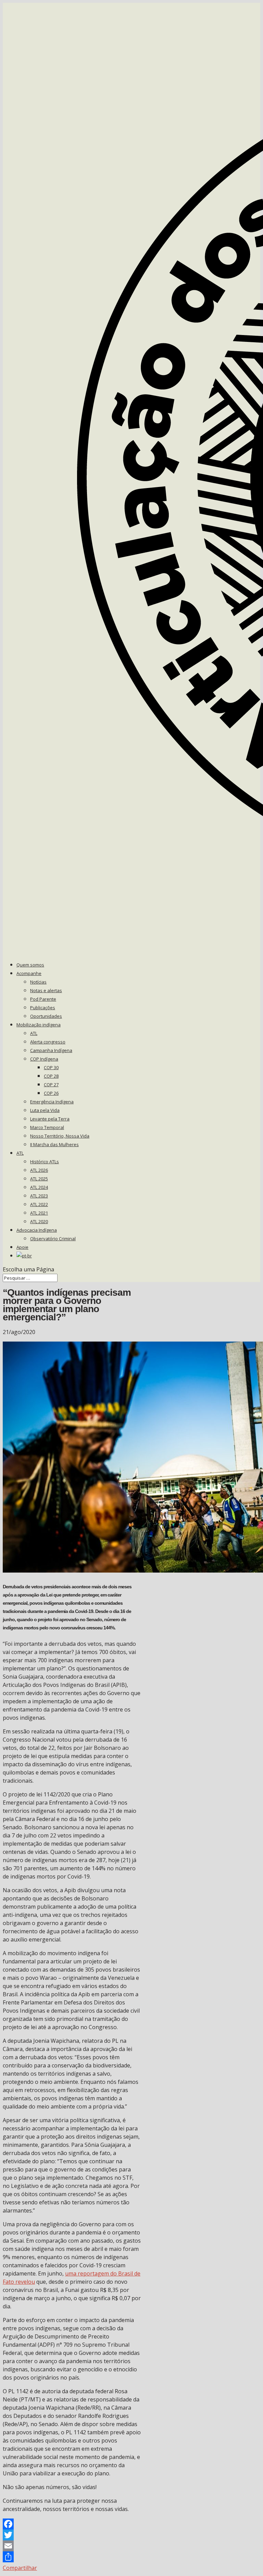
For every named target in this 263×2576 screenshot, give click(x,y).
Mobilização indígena (39, 1025)
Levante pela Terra (50, 1119)
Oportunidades (46, 1016)
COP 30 (51, 1067)
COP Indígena (44, 1059)
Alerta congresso (48, 1042)
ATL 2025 (39, 1179)
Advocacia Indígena (37, 1230)
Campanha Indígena (51, 1050)
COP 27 (51, 1085)
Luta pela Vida (45, 1110)
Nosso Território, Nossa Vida (60, 1136)
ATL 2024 (39, 1187)
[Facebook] (72, 2524)
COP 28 (51, 1076)
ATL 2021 (39, 1213)
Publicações (43, 1008)
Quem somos (30, 965)
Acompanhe (29, 973)
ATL (34, 1033)
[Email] (72, 2546)
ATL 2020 (39, 1221)
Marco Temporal (47, 1127)
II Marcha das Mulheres (54, 1144)
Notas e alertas (46, 990)
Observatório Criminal (53, 1239)
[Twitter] (72, 2535)
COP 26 (51, 1093)
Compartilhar (20, 2568)
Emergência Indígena (52, 1102)
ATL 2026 (39, 1170)
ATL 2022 (39, 1204)
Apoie (22, 1247)
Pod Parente (43, 999)
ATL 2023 (39, 1196)
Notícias (38, 982)
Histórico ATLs (45, 1162)
